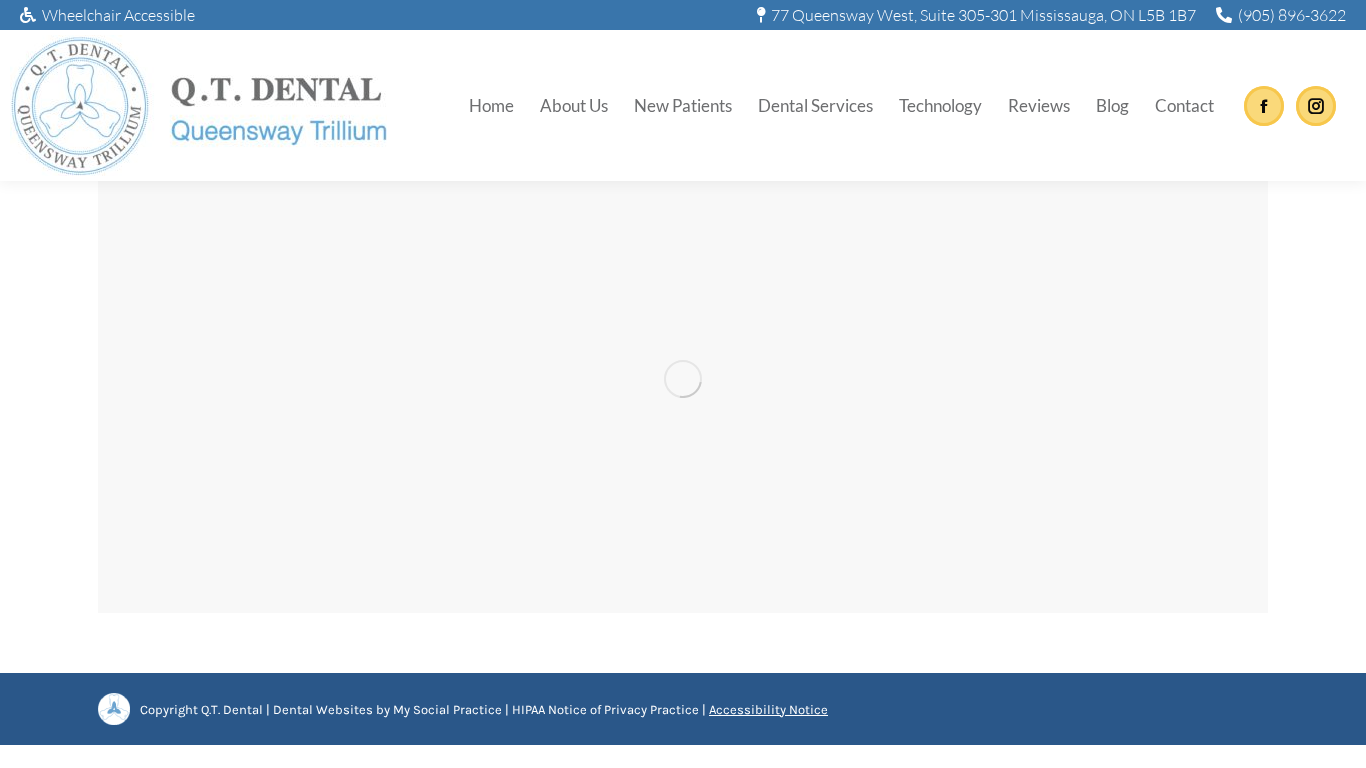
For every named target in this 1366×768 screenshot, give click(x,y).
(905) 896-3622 (1292, 15)
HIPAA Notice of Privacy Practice (605, 709)
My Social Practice (446, 709)
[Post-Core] (683, 379)
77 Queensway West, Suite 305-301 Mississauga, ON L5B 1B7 (983, 15)
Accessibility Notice (768, 709)
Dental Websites (323, 709)
